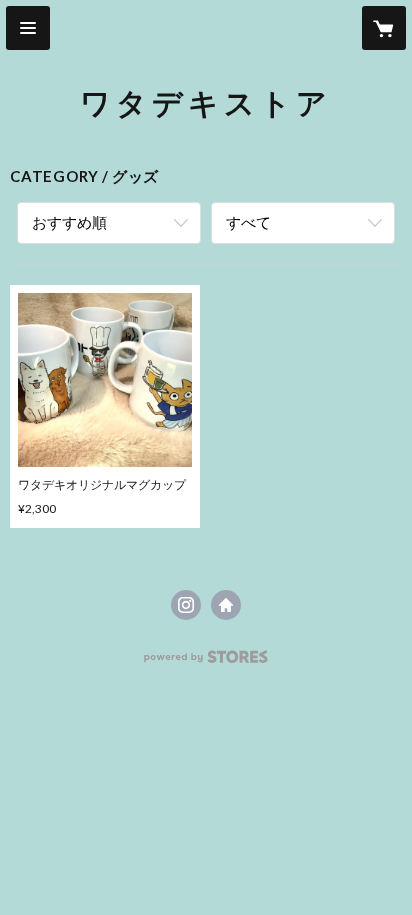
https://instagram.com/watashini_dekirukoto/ (186, 605)
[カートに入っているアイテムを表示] (384, 28)
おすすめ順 (69, 222)
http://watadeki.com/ (226, 605)
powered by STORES (206, 662)
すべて (248, 222)
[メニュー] (28, 28)
